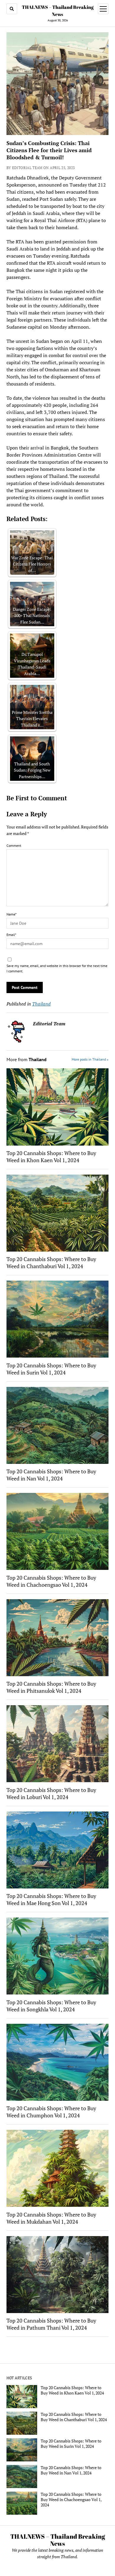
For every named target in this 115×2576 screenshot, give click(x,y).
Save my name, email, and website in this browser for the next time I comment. (57, 968)
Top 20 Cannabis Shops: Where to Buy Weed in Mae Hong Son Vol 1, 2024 (51, 1899)
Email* (11, 935)
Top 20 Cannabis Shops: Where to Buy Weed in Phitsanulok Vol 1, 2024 (51, 1687)
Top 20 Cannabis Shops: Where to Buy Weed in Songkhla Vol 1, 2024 (51, 2006)
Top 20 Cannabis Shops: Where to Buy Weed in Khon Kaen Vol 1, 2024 (51, 1157)
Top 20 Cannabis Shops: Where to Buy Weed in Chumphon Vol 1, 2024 (51, 2112)
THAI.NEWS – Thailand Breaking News (58, 2540)
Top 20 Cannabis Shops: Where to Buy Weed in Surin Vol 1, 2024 (51, 1369)
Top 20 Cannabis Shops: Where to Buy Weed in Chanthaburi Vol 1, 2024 (51, 1263)
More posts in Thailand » (90, 1059)
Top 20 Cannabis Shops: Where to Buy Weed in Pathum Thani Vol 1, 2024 (51, 2324)
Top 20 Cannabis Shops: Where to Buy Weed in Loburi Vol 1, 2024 (51, 1793)
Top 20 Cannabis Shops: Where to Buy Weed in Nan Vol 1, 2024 (51, 1475)
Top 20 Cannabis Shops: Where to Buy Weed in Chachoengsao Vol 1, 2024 (51, 1581)
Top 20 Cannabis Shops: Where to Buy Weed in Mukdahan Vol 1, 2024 (51, 2218)
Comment (14, 845)
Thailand (41, 1004)
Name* (11, 914)
